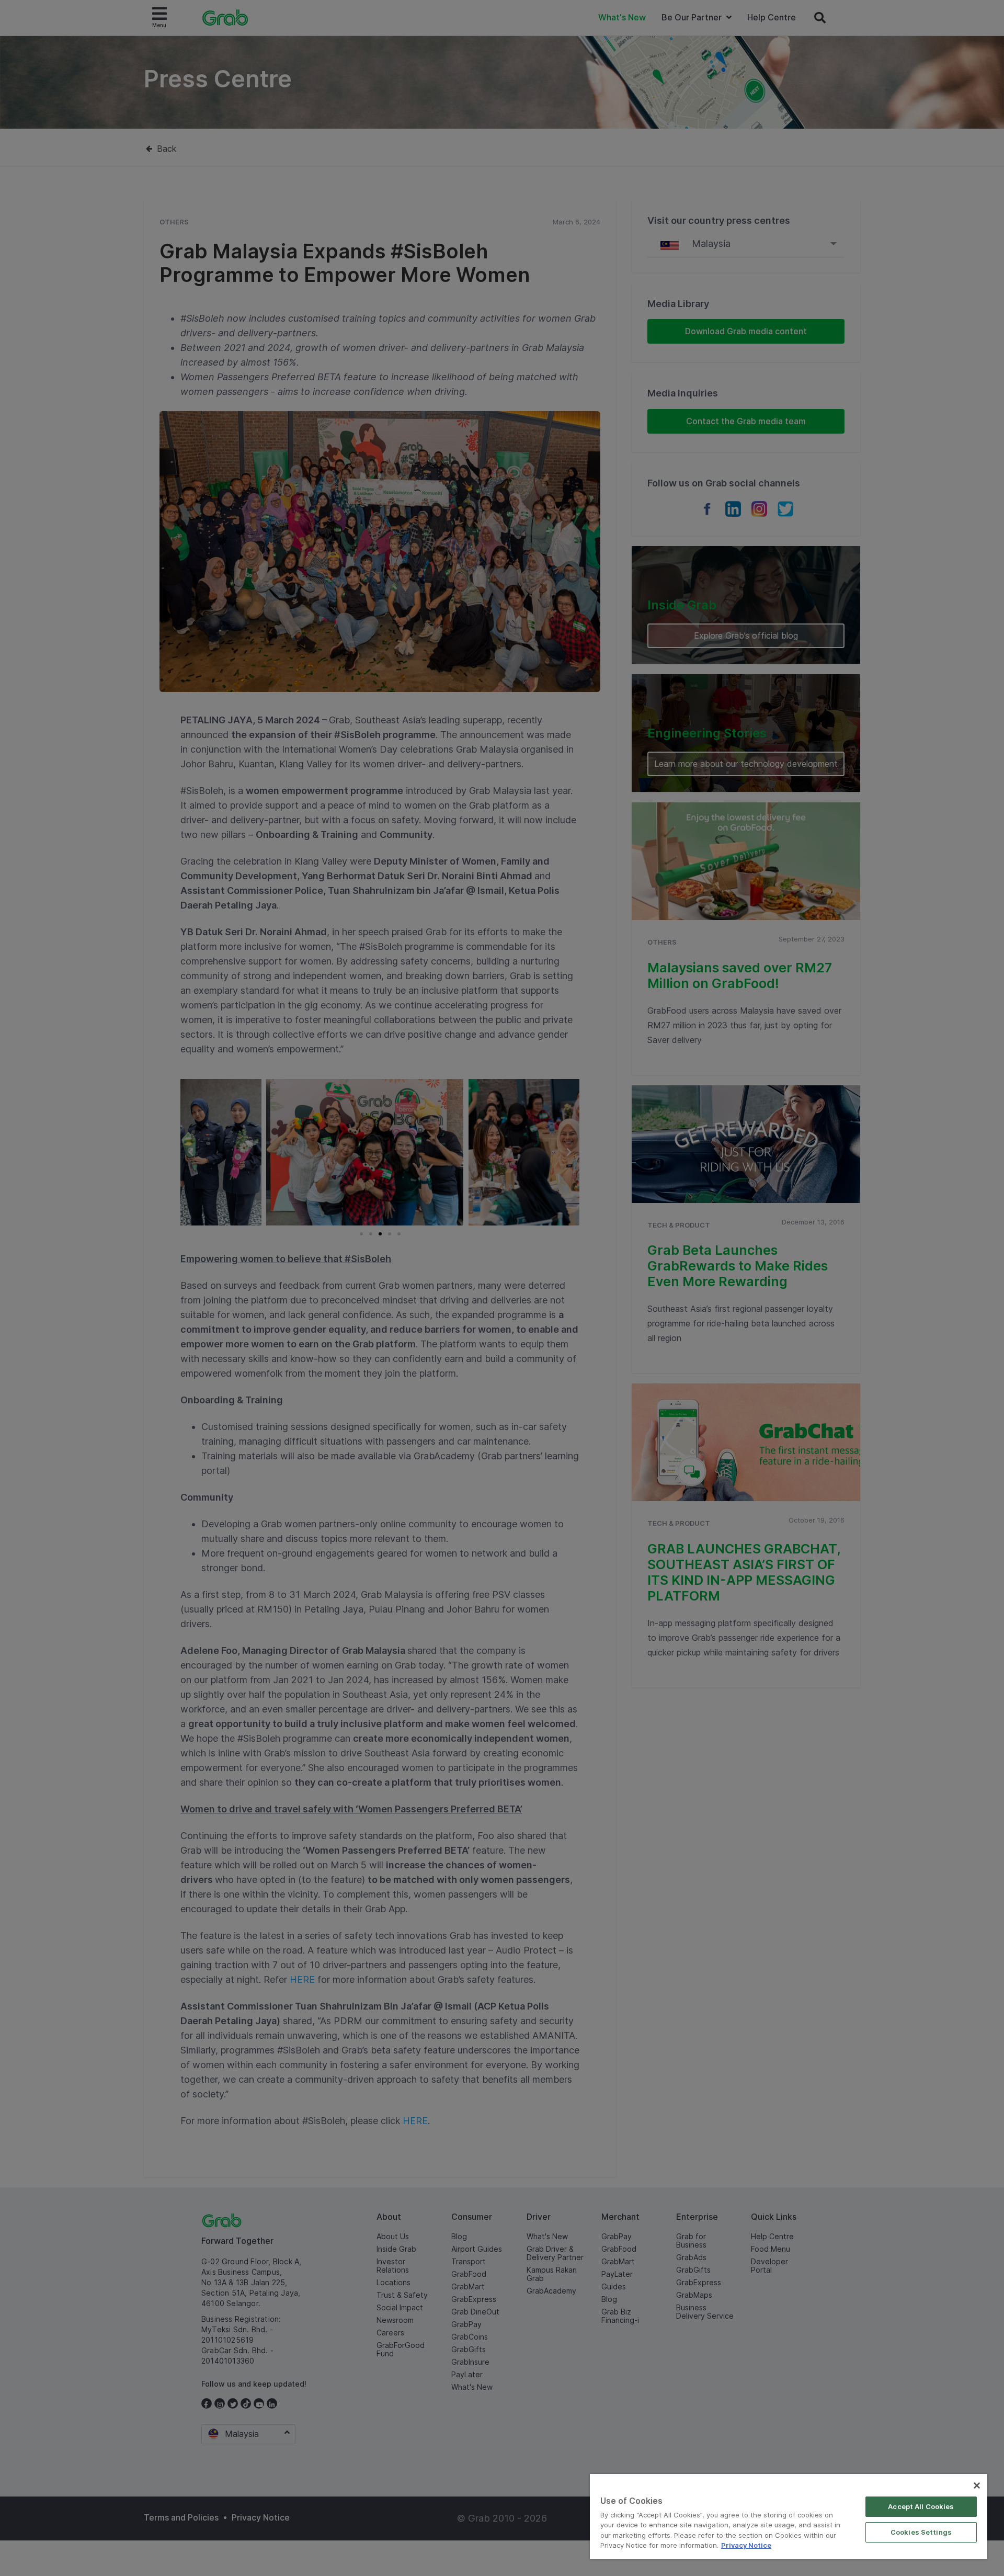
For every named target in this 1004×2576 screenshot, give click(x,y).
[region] (789, 2517)
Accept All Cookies (921, 2506)
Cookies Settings (921, 2532)
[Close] (977, 2486)
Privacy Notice (746, 2545)
